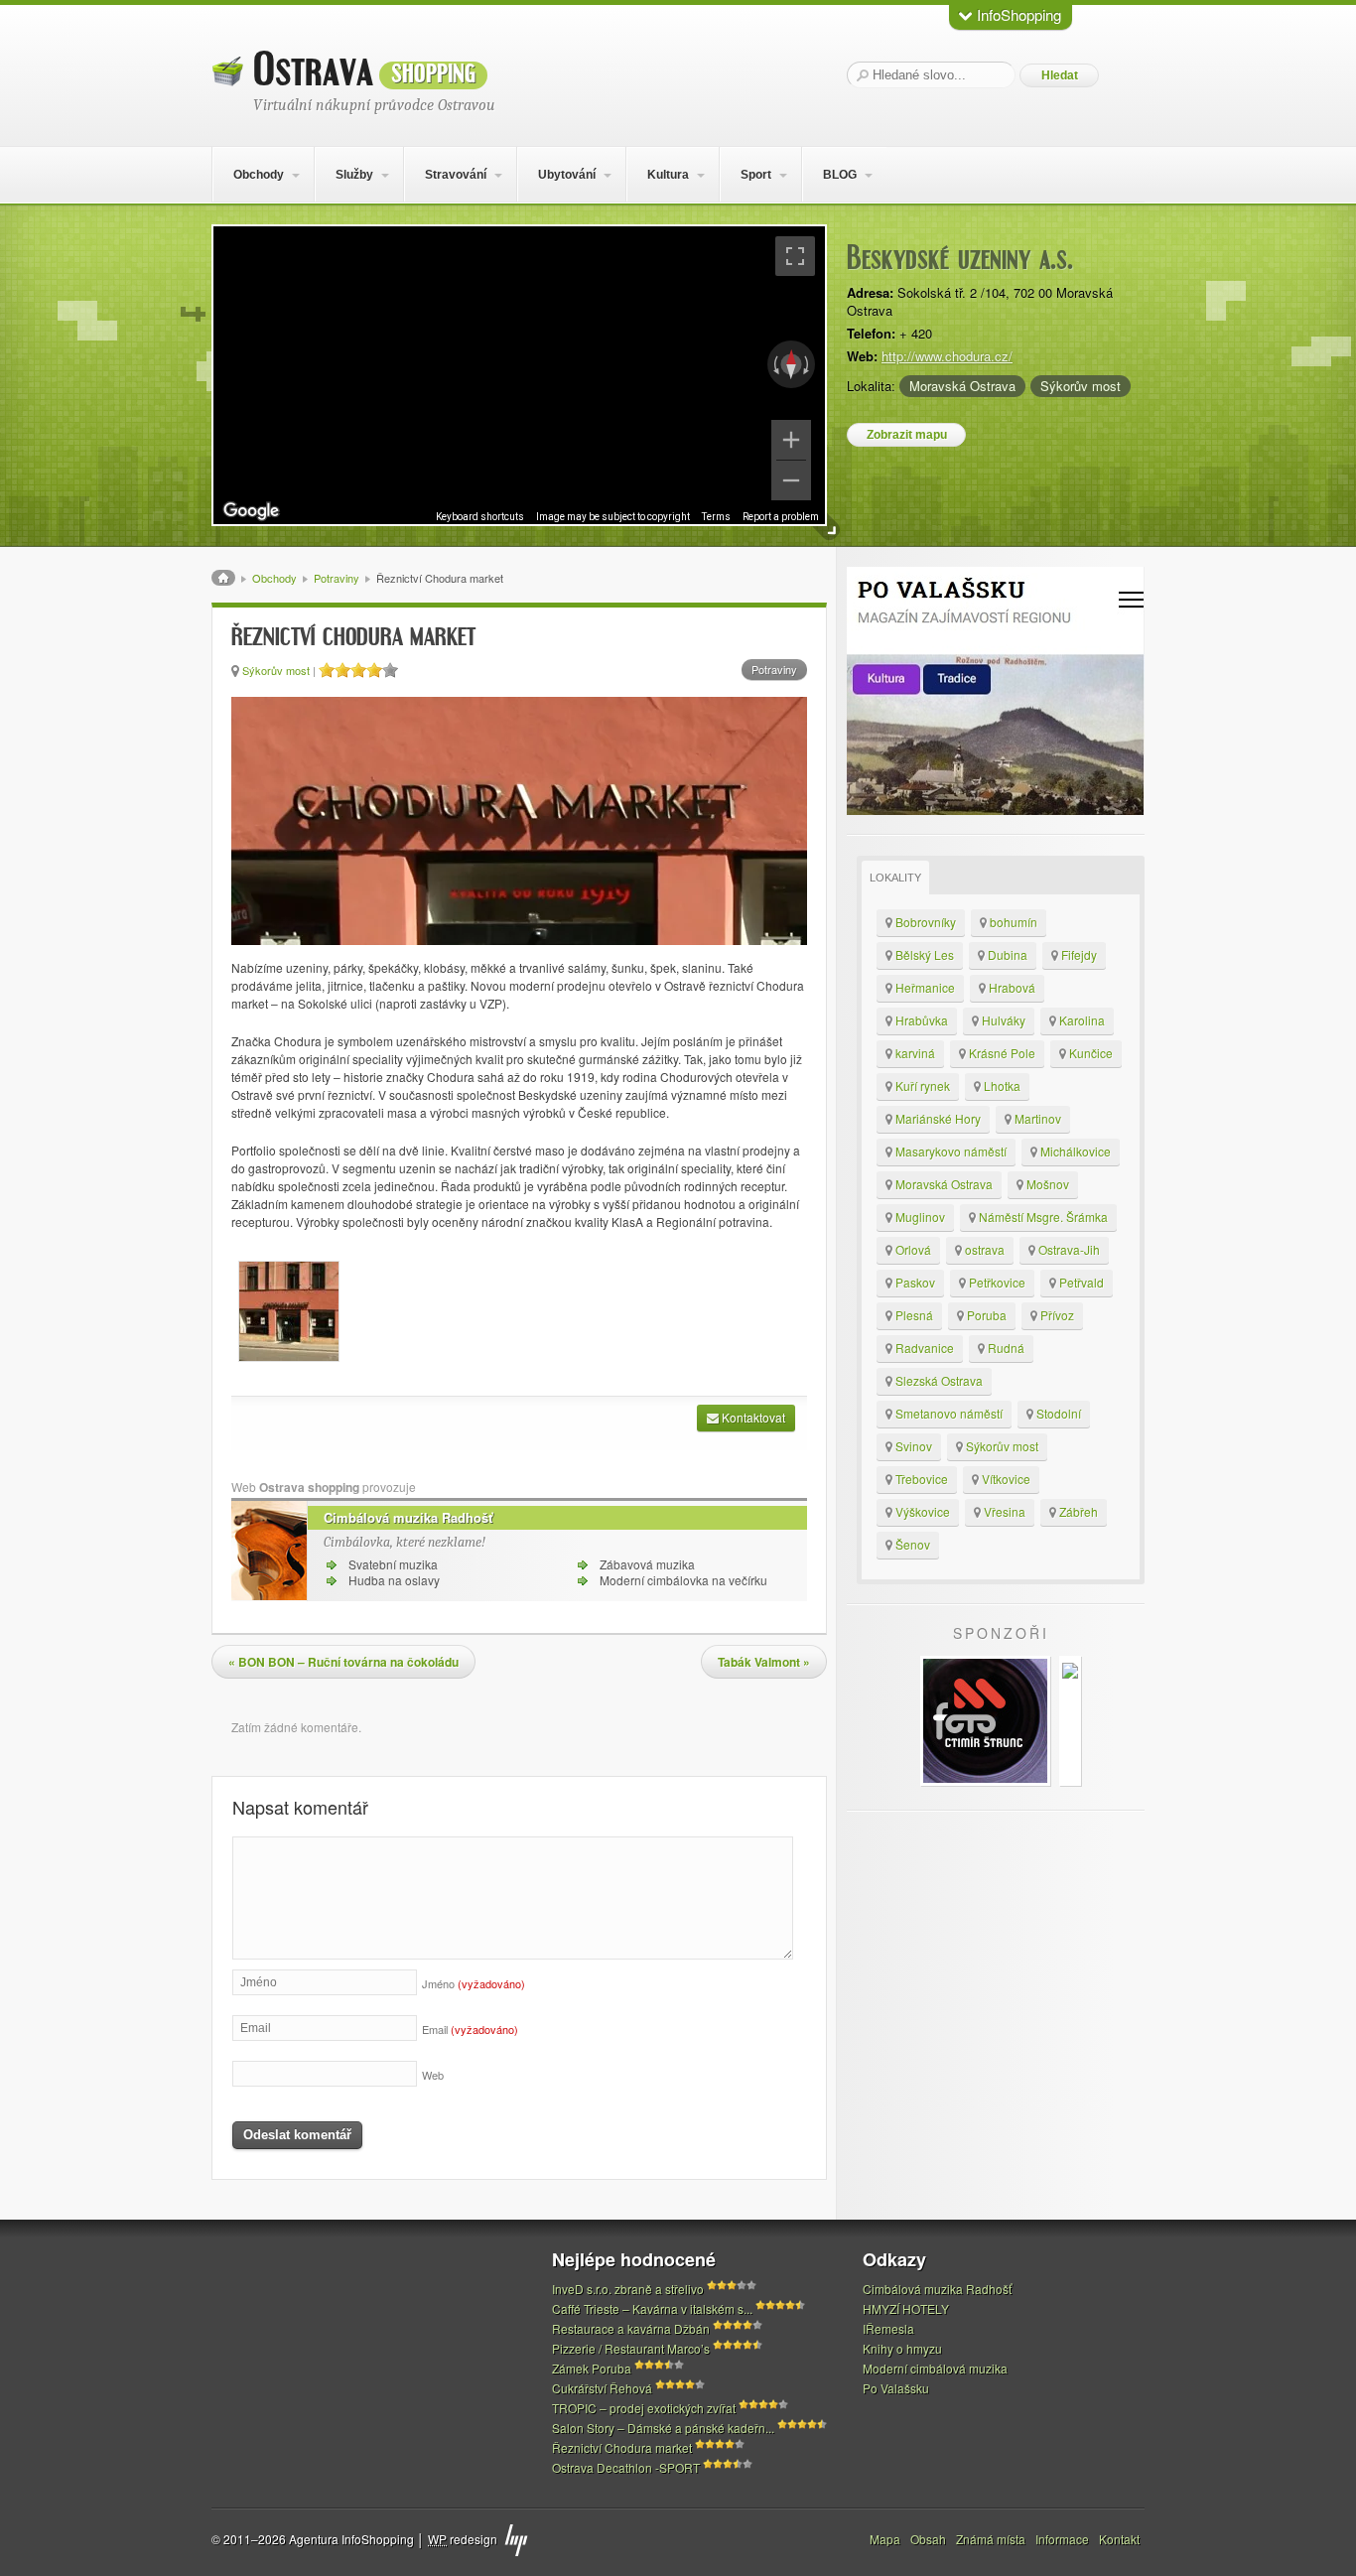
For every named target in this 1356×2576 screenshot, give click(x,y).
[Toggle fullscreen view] (795, 256)
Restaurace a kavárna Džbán (631, 2328)
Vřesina (1003, 1511)
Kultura (668, 175)
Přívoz (1056, 1315)
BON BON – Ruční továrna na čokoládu (343, 1662)
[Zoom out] (791, 480)
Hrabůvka (920, 1020)
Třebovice (920, 1479)
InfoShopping (1017, 14)
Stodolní (1057, 1413)
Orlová (912, 1249)
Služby (354, 175)
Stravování (456, 175)
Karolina (1081, 1020)
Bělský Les (923, 954)
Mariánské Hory (937, 1118)
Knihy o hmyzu (902, 2348)
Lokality (895, 878)
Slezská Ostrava (938, 1380)
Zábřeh (1077, 1511)
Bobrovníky (924, 922)
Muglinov (919, 1217)
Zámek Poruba (592, 2368)
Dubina (1006, 954)
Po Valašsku (896, 2388)
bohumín (1012, 922)
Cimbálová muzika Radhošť (408, 1517)
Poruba (985, 1315)
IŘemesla (888, 2328)
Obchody (259, 175)
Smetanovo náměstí (948, 1413)
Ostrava (364, 70)
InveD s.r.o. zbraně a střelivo (628, 2289)
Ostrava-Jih (1068, 1249)
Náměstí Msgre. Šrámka (1042, 1217)
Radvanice (923, 1348)
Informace (1062, 2539)
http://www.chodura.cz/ (947, 356)
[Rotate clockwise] (808, 364)
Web (433, 2075)
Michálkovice (1074, 1151)
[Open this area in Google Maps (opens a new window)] (251, 511)
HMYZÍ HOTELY (906, 2308)
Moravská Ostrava (962, 386)
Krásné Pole (1001, 1053)
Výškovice (921, 1511)
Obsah (928, 2539)
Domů (223, 578)
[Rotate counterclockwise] (774, 364)
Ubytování (567, 175)
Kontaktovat (752, 1417)
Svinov (912, 1446)
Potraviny (337, 578)
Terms (716, 517)
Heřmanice (924, 987)
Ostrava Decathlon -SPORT (626, 2467)
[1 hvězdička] (327, 670)
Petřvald (1080, 1282)
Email (470, 2029)
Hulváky (1002, 1020)
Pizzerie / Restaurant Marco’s (631, 2348)
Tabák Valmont (764, 1662)
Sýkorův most (1081, 386)
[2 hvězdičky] (342, 670)
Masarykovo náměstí (949, 1151)
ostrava (983, 1249)
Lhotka (1001, 1085)
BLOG (840, 175)
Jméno (474, 1983)
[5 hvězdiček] (390, 670)
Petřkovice (996, 1282)
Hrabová (1011, 987)
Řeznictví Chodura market (622, 2447)
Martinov (1036, 1118)
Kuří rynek (921, 1085)
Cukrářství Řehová (602, 2388)
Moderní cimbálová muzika (935, 2368)
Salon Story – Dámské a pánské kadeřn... (663, 2428)
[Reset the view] (792, 364)
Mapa (885, 2539)
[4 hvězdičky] (374, 670)
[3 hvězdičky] (358, 670)
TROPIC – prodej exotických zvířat (644, 2408)
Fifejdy (1078, 954)
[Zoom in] (791, 440)
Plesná (913, 1315)
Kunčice (1089, 1053)
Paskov (914, 1282)
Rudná (1005, 1348)
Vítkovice (1005, 1479)
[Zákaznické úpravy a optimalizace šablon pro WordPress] (516, 2540)
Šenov (911, 1544)
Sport (756, 175)
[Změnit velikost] (827, 528)
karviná (914, 1053)
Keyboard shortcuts (480, 517)
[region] (519, 375)
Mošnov (1046, 1184)
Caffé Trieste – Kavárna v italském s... (652, 2308)
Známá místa (991, 2539)
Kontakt (1119, 2539)
